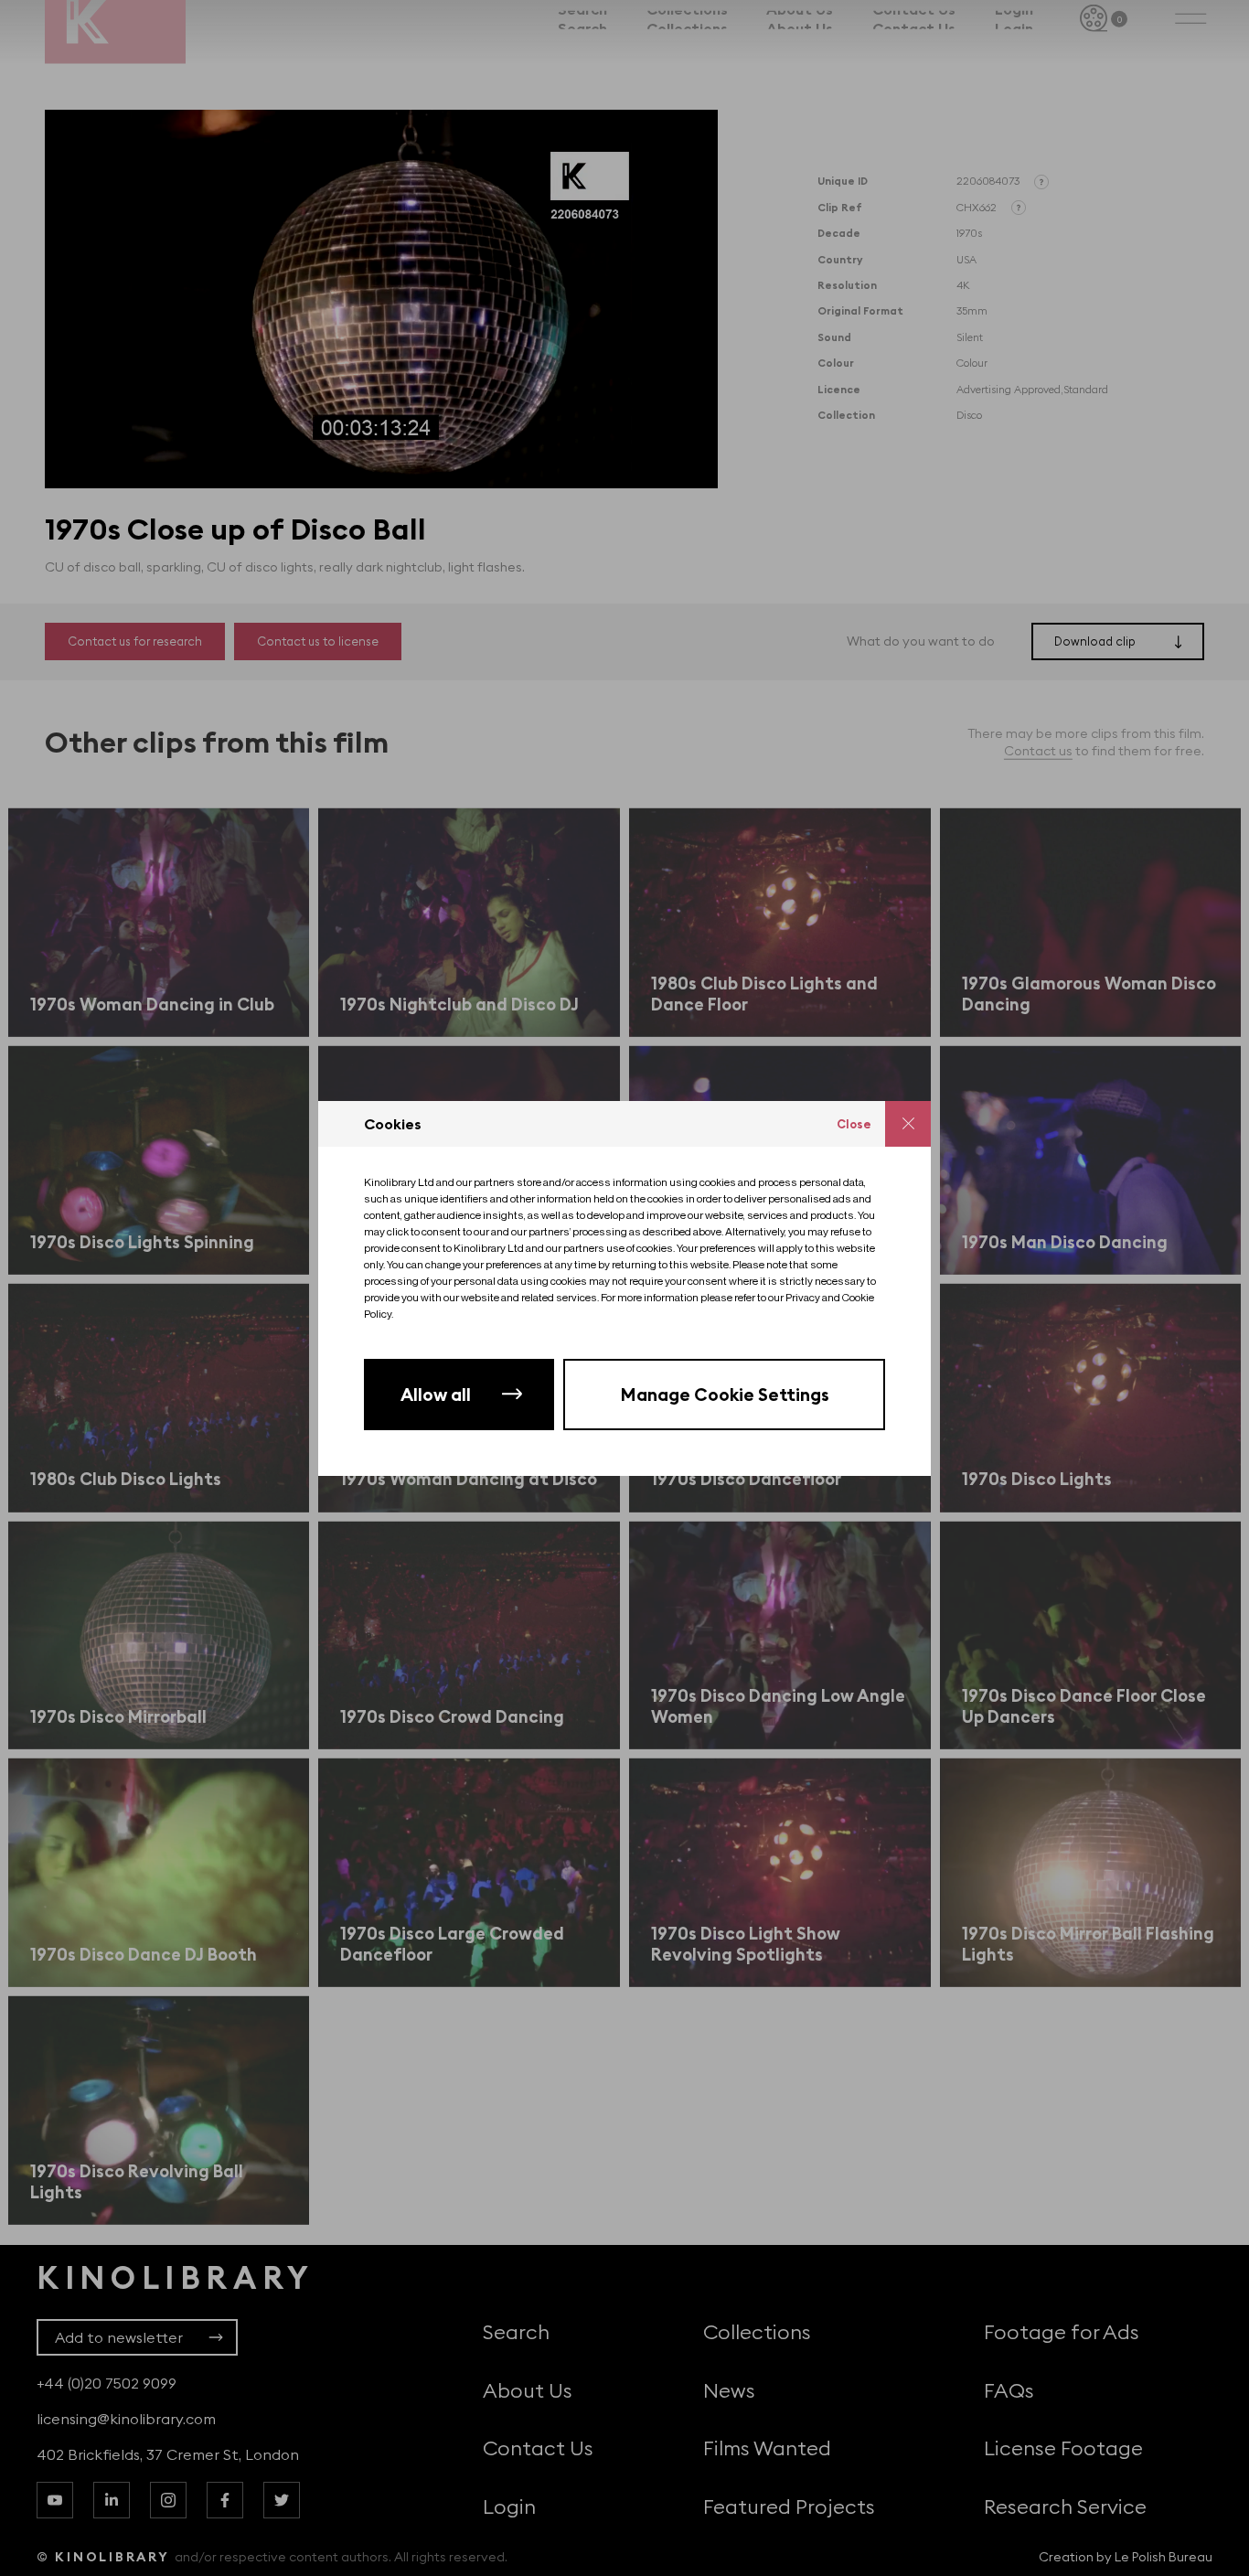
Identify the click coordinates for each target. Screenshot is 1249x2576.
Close (854, 1124)
